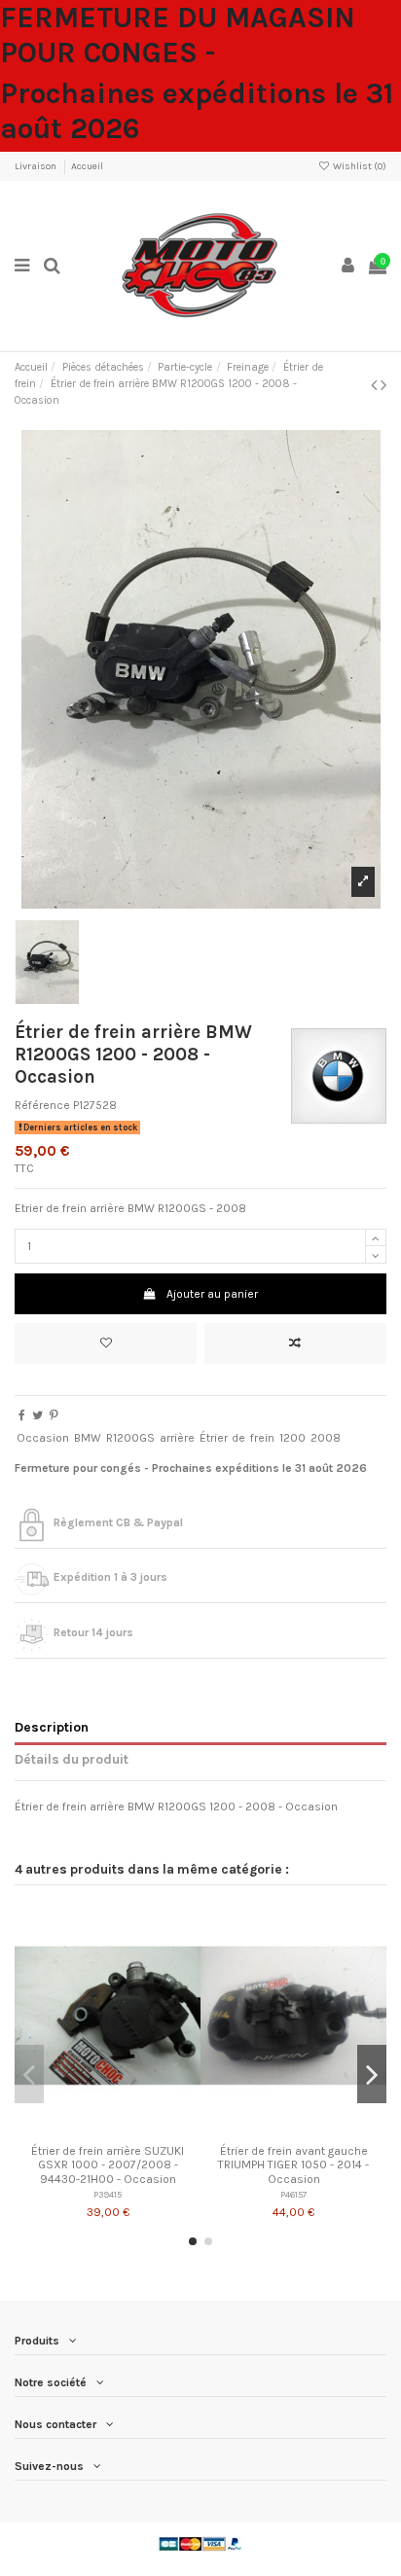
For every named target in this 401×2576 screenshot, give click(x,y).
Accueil (87, 166)
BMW (88, 1438)
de (238, 1438)
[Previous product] (376, 385)
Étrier (214, 1438)
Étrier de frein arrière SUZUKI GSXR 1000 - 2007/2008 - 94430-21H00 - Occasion (108, 2165)
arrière (177, 1438)
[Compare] (108, 2129)
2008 (326, 1438)
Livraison (36, 166)
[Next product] (383, 385)
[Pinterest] (54, 1415)
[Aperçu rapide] (130, 2129)
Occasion (43, 1438)
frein (262, 1438)
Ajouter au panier (212, 1294)
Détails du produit (72, 1759)
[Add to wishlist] (106, 1343)
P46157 (294, 2194)
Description (52, 1727)
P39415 (108, 2194)
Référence (42, 1105)
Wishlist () (359, 166)
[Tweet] (37, 1415)
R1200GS (130, 1438)
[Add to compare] (295, 1343)
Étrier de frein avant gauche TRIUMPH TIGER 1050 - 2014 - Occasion (293, 2165)
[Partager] (22, 1415)
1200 (292, 1438)
